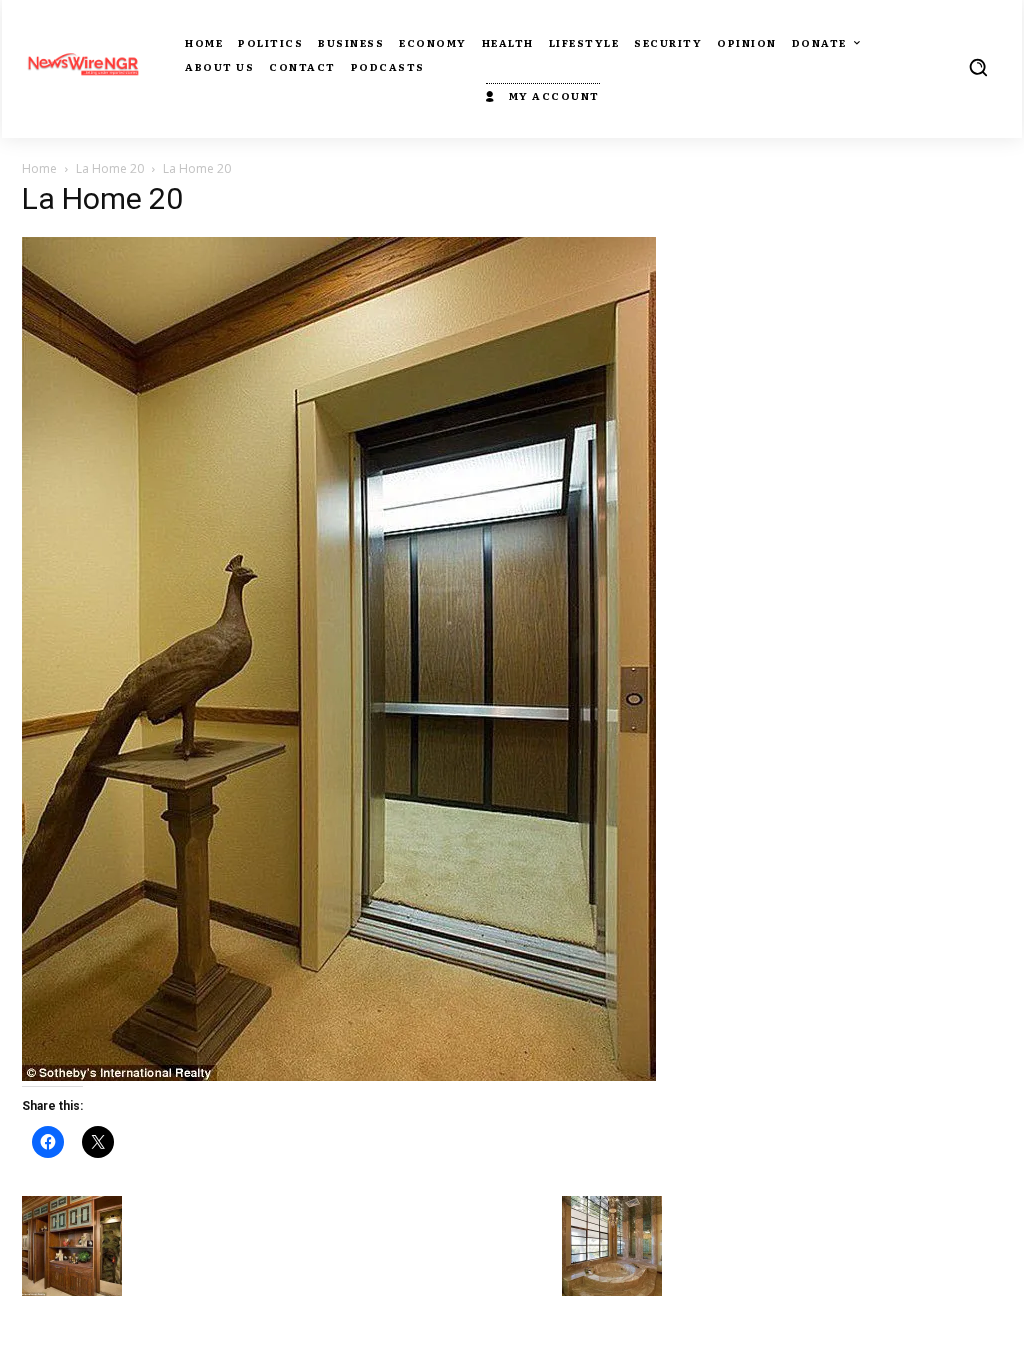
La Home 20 (110, 168)
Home (39, 168)
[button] (978, 67)
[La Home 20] (339, 1075)
